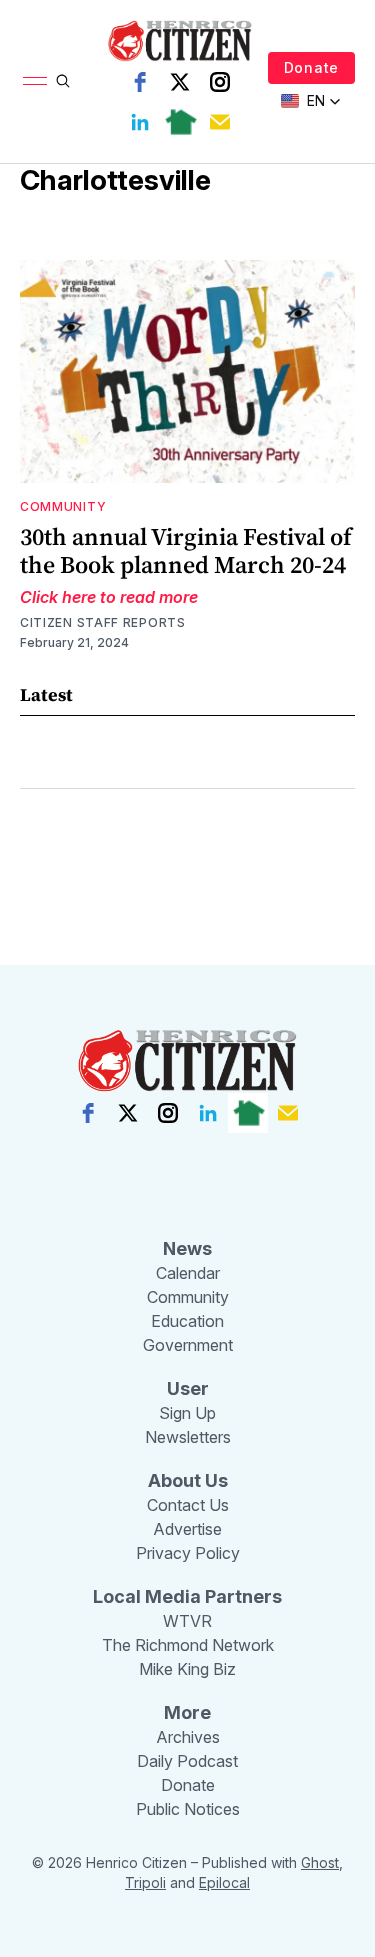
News (187, 1248)
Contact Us (188, 1505)
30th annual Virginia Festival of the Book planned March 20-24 (186, 550)
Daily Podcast (187, 1761)
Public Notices (188, 1809)
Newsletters (188, 1437)
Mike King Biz (187, 1669)
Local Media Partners (187, 1596)
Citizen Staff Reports (103, 622)
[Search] (63, 81)
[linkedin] (140, 122)
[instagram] (220, 82)
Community (63, 506)
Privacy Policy (188, 1553)
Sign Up (187, 1413)
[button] (311, 101)
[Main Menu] (35, 81)
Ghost (320, 1862)
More (187, 1712)
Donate (311, 67)
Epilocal (224, 1882)
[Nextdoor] (180, 122)
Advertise (187, 1529)
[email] (220, 122)
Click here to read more (109, 597)
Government (188, 1345)
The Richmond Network (188, 1645)
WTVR (187, 1621)
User (188, 1388)
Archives (188, 1737)
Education (187, 1321)
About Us (188, 1480)
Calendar (188, 1273)
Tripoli (145, 1882)
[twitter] (180, 82)
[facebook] (140, 82)
